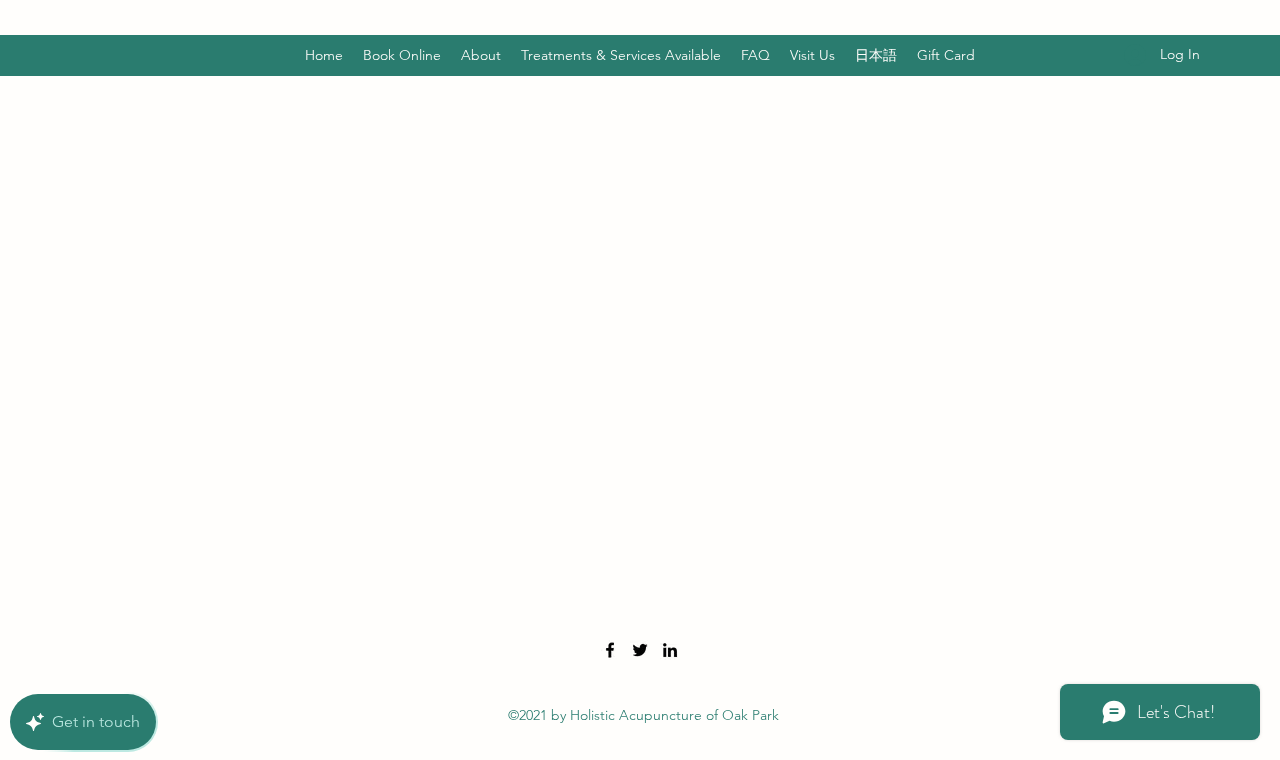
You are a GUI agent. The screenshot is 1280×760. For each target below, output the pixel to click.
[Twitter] (640, 650)
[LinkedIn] (670, 650)
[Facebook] (610, 650)
